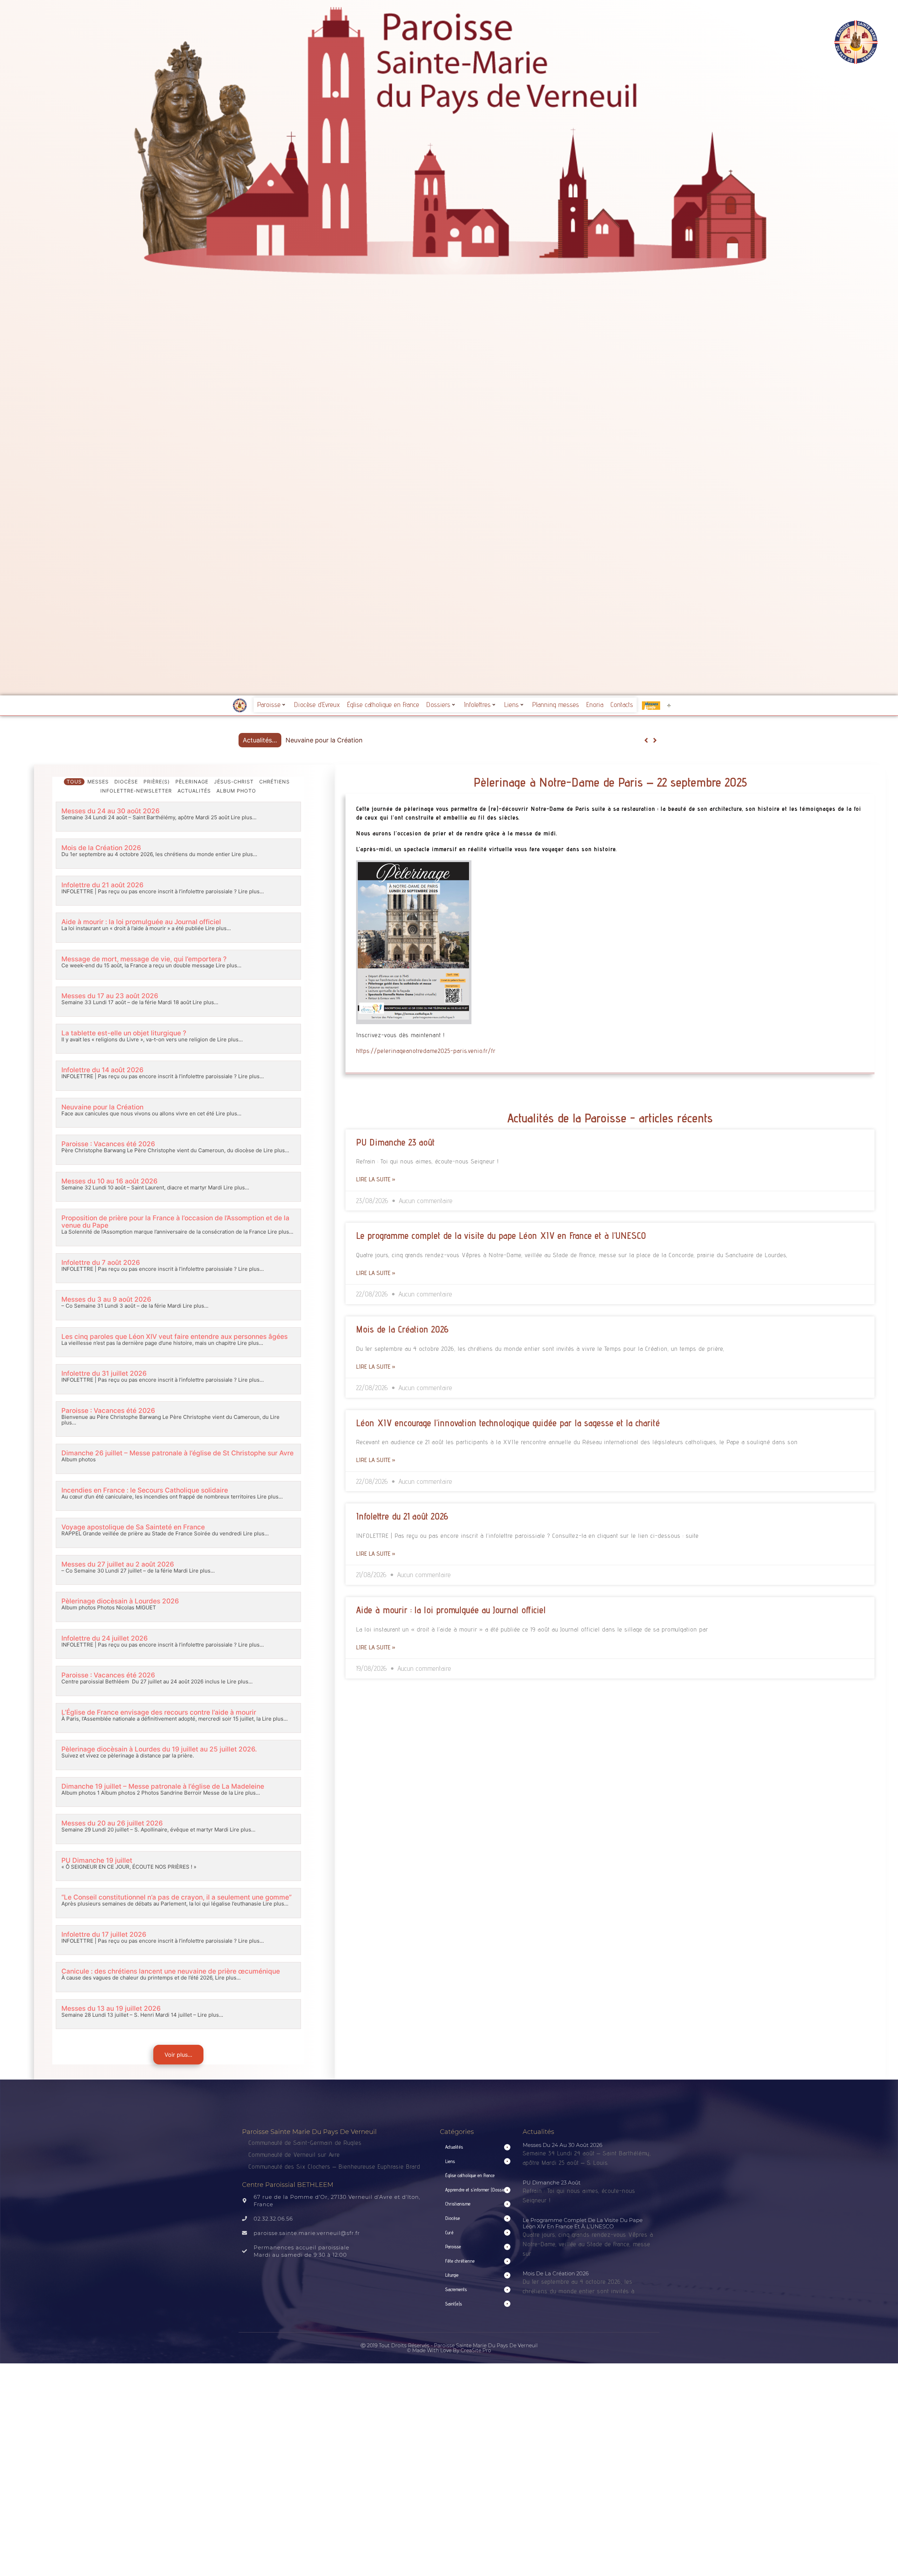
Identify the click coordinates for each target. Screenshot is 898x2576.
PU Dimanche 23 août (395, 1142)
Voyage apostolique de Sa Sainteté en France (133, 1527)
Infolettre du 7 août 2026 (101, 1263)
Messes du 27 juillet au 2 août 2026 (118, 1564)
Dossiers (438, 705)
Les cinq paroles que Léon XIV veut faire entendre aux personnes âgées (392, 740)
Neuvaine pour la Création (102, 1107)
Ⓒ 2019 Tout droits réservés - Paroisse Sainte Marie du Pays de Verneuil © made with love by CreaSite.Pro (449, 2348)
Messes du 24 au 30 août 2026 (110, 811)
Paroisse (269, 705)
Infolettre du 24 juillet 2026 (105, 1638)
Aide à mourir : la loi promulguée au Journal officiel (141, 922)
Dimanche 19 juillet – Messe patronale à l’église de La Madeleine (163, 1786)
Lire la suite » (376, 1179)
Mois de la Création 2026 (101, 848)
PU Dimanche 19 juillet (97, 1860)
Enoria (595, 705)
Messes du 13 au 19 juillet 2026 (111, 2008)
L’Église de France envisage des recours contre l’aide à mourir (159, 1712)
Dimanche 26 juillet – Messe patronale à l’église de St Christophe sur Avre (177, 1453)
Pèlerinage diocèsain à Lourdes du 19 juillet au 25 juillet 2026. (159, 1749)
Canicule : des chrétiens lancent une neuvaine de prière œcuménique (171, 1971)
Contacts (622, 705)
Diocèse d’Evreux (317, 705)
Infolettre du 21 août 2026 (102, 885)
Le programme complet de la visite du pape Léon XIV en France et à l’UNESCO (501, 1235)
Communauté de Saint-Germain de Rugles (305, 2143)
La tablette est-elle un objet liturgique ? (124, 1033)
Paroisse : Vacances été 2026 (108, 1144)
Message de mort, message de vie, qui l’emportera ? (144, 959)
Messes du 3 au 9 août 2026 (106, 1299)
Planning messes (556, 705)
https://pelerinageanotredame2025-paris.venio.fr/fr (426, 1051)
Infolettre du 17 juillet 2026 (104, 1934)
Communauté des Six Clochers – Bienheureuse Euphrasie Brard (335, 2166)
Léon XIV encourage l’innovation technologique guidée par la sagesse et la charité (508, 1423)
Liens (511, 705)
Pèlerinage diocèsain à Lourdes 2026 (120, 1601)
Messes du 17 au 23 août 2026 (110, 996)
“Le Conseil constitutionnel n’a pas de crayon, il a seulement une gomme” (176, 1897)
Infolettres (477, 705)
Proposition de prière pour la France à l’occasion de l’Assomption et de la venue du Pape (175, 1222)
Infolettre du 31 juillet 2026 (104, 1373)
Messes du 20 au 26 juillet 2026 (112, 1823)
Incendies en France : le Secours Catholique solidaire (145, 1490)
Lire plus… (243, 817)
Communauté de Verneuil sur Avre (294, 2154)
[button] (655, 740)
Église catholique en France (383, 705)
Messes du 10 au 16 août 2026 (109, 1181)
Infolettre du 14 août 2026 (102, 1070)
